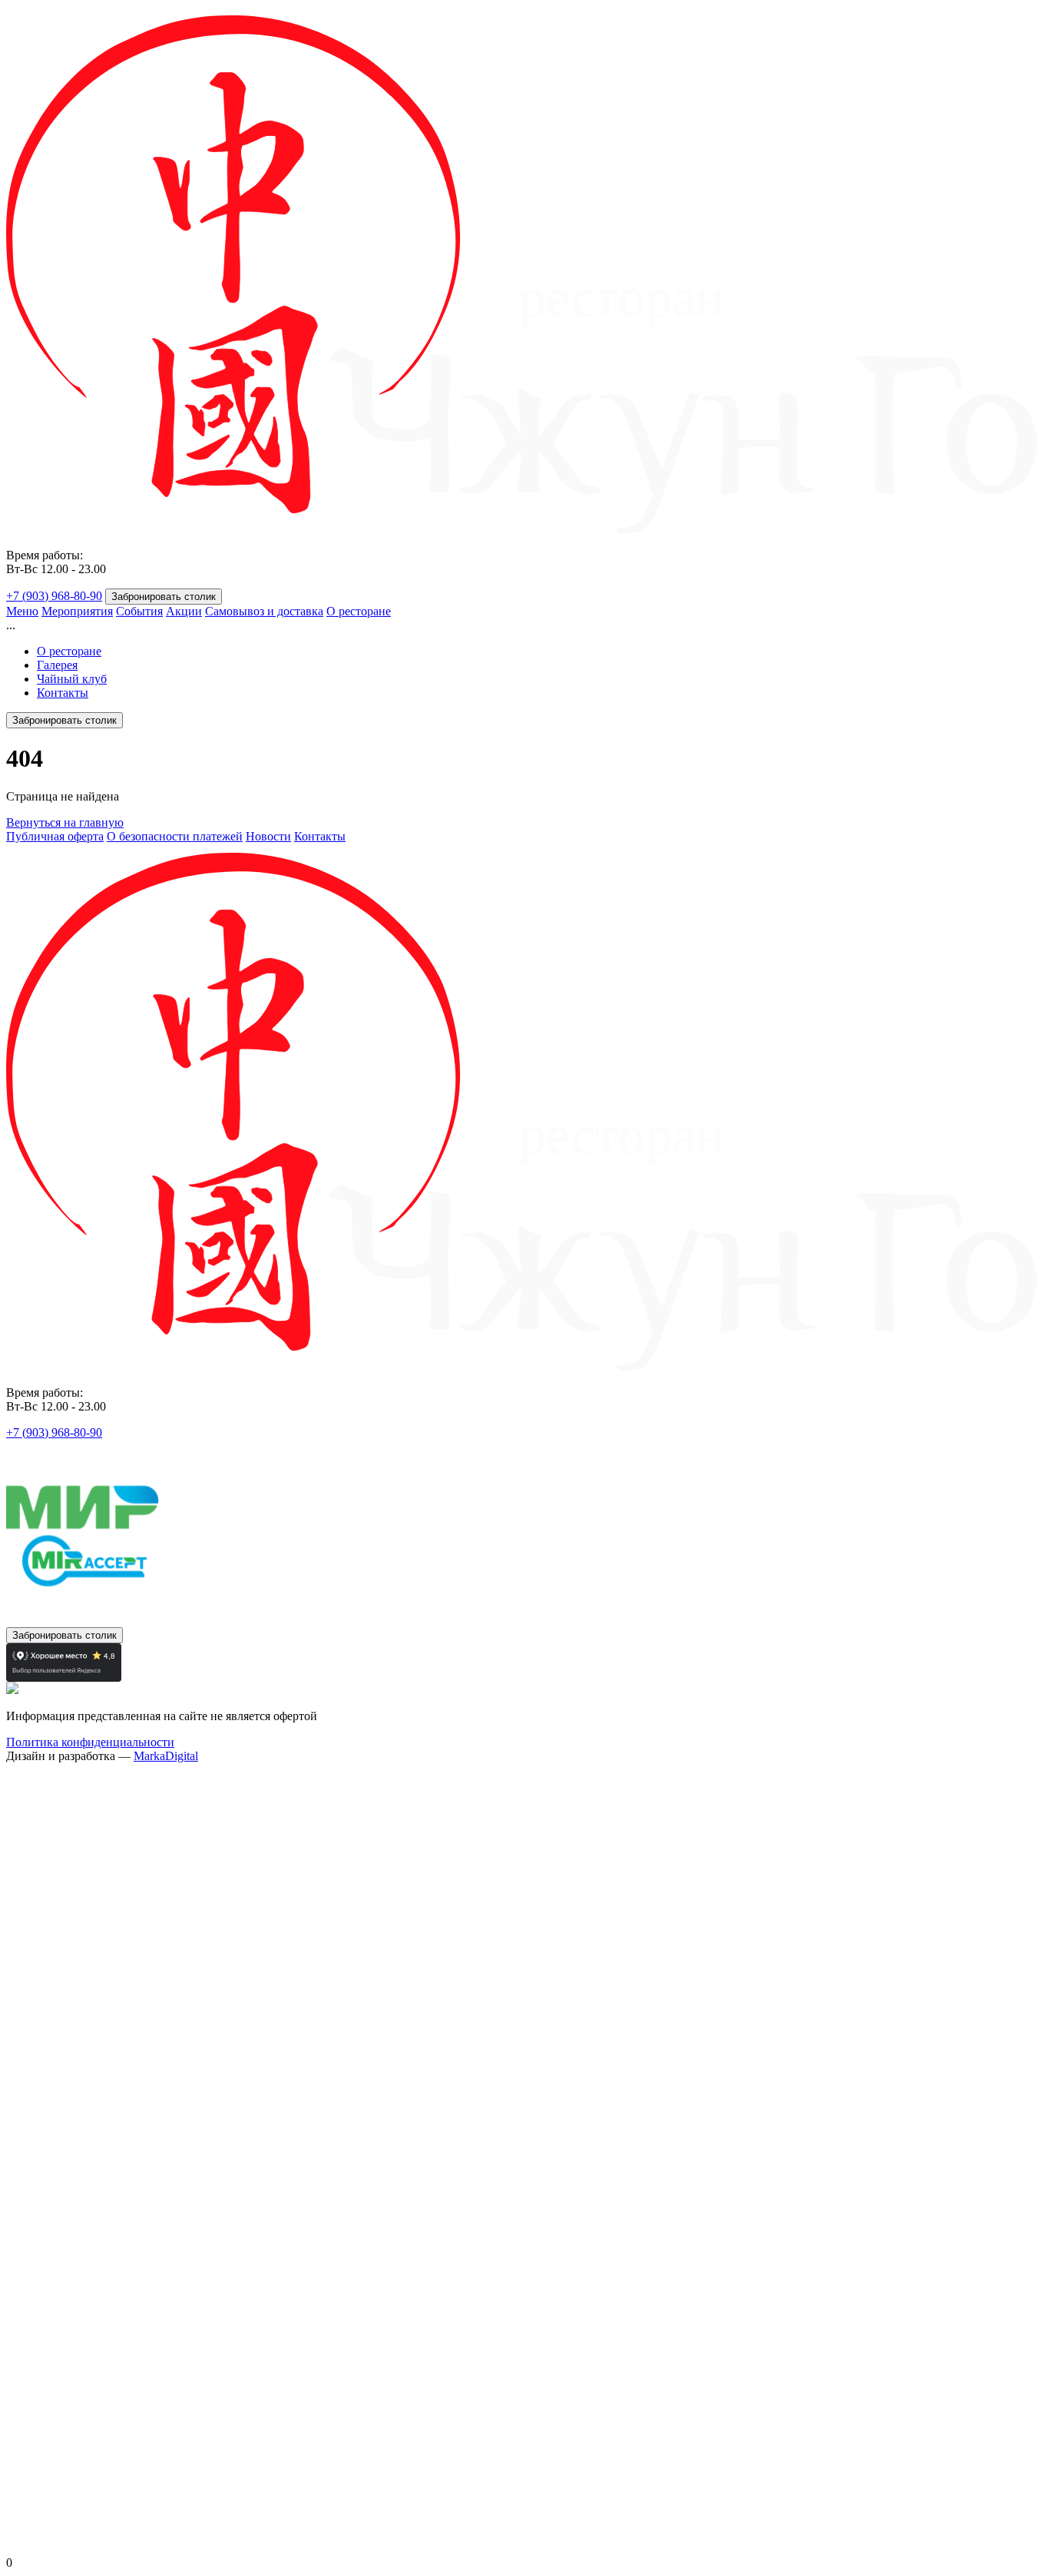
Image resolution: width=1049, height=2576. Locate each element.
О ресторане (359, 611)
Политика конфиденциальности (90, 1742)
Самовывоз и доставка (264, 611)
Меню (22, 611)
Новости (268, 836)
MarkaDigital (166, 1756)
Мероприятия (77, 611)
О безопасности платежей (175, 836)
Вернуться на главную (65, 822)
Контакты (63, 693)
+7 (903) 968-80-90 (54, 596)
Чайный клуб (72, 679)
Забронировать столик (164, 597)
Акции (184, 611)
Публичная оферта (55, 836)
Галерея (57, 665)
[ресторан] (524, 529)
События (139, 611)
